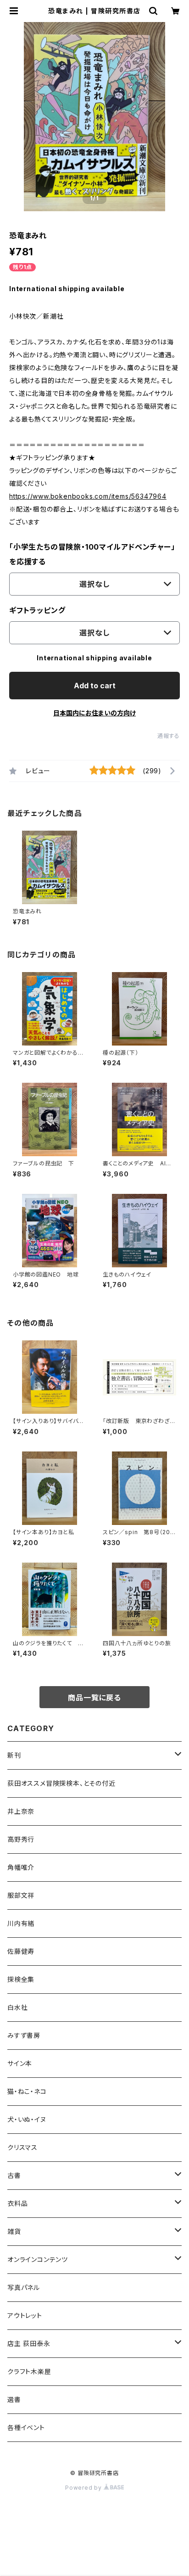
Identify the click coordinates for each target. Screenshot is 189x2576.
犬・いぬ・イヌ (27, 2119)
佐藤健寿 (21, 1951)
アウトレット (25, 2315)
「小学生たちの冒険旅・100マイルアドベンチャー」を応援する (92, 554)
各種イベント (26, 2427)
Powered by (84, 2488)
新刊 (14, 1755)
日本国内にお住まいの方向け (94, 713)
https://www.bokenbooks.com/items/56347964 (88, 496)
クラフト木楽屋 (29, 2371)
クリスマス (22, 2147)
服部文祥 (21, 1895)
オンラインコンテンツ (38, 2259)
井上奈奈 (21, 1811)
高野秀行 (21, 1839)
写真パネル (24, 2287)
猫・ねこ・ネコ (27, 2091)
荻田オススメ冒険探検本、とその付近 (61, 1783)
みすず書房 (24, 2035)
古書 (14, 2175)
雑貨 (14, 2231)
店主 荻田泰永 (29, 2343)
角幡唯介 (21, 1867)
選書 (14, 2399)
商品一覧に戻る (94, 1698)
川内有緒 (21, 1923)
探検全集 (21, 1979)
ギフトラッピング (37, 610)
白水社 (17, 2007)
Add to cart (95, 686)
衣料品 (17, 2203)
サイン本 (20, 2063)
